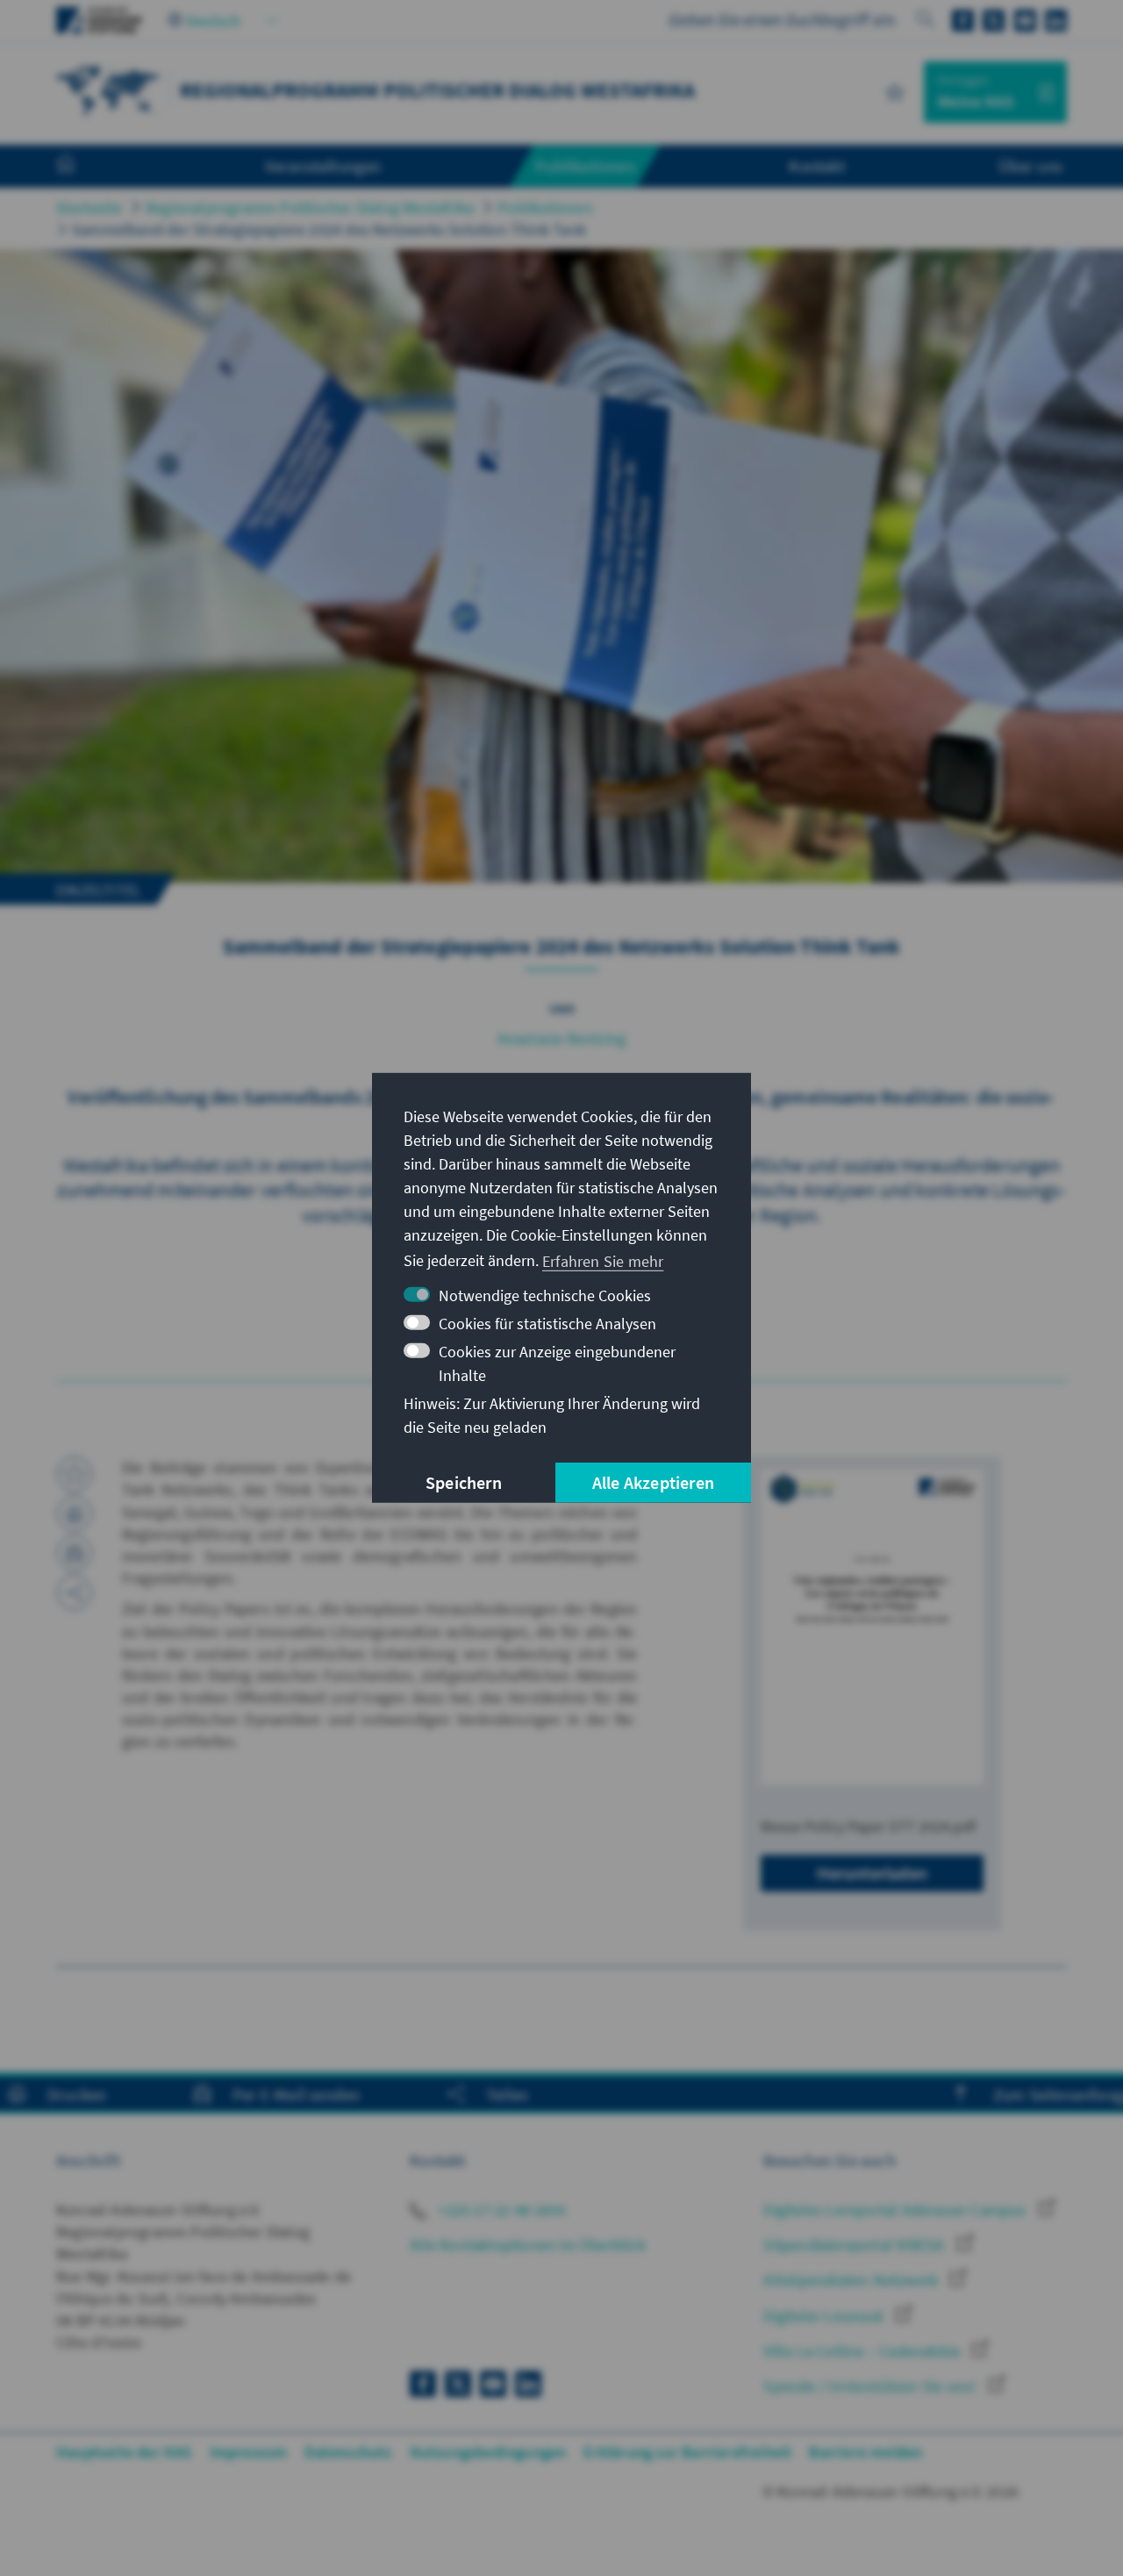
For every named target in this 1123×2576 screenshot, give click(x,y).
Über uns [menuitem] (1030, 166)
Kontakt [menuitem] (816, 166)
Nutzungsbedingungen (488, 2452)
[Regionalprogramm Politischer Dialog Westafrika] (109, 90)
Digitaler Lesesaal (825, 2316)
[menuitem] (83, 167)
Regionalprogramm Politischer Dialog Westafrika (310, 208)
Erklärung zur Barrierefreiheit (687, 2452)
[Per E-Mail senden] (75, 1553)
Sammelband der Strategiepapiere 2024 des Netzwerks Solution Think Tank (329, 229)
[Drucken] (75, 1513)
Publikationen (545, 208)
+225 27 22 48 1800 (500, 2210)
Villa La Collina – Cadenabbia (863, 2351)
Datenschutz (348, 2452)
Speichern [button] (464, 1482)
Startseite (89, 208)
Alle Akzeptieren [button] (653, 1482)
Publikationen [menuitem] (585, 166)
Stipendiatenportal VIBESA (855, 2245)
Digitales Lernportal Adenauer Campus (896, 2210)
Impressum (249, 2452)
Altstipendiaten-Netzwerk (852, 2280)
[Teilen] (75, 1592)
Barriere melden (865, 2452)
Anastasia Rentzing (562, 1038)
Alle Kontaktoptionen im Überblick (528, 2245)
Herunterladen (872, 1873)
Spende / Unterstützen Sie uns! (871, 2386)
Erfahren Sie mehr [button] (603, 1260)
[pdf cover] (872, 1627)
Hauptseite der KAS (124, 2452)
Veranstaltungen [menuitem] (323, 166)
